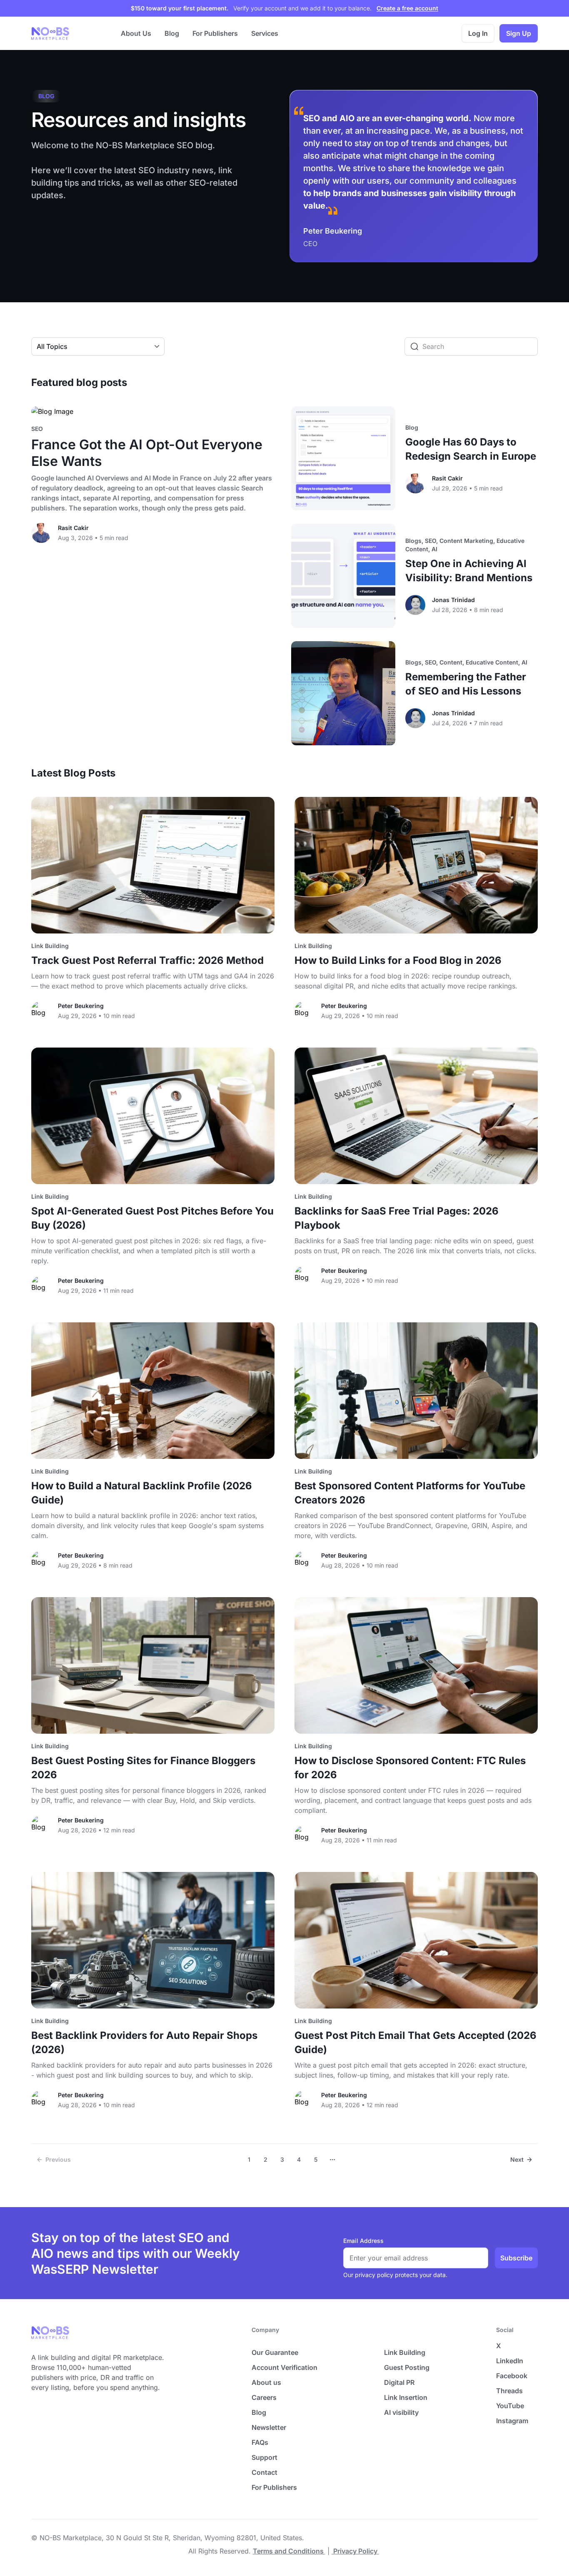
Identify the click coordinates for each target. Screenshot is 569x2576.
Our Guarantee (275, 2352)
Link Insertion (406, 2397)
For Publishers (215, 33)
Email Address (363, 2241)
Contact (265, 2472)
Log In (478, 33)
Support (265, 2457)
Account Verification (284, 2367)
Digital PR (399, 2382)
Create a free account (407, 8)
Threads (509, 2391)
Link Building (405, 2352)
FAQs (260, 2442)
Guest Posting (407, 2367)
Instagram (512, 2421)
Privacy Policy (355, 2551)
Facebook (512, 2376)
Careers (264, 2397)
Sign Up (519, 33)
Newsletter (269, 2427)
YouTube (510, 2406)
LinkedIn (510, 2361)
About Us (136, 33)
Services (265, 33)
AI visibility (401, 2412)
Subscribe (516, 2258)
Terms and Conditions (289, 2551)
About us (266, 2382)
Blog (172, 33)
